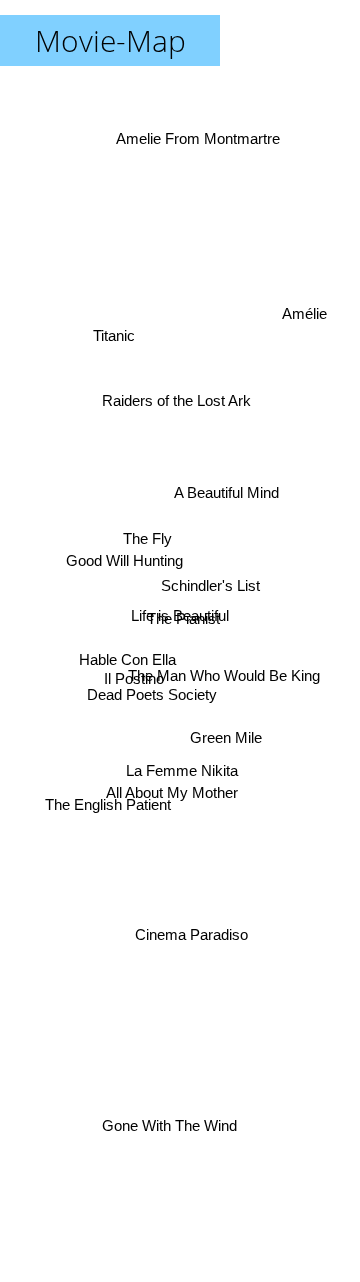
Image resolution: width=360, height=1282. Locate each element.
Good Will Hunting (124, 551)
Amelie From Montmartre (198, 132)
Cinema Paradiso (192, 937)
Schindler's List (210, 584)
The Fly (147, 536)
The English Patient (109, 821)
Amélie (305, 317)
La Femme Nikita (180, 771)
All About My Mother (172, 795)
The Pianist (183, 617)
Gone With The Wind (168, 1124)
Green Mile (227, 737)
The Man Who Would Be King (224, 672)
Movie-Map (110, 40)
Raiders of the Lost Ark (176, 401)
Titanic (116, 326)
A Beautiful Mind (224, 475)
